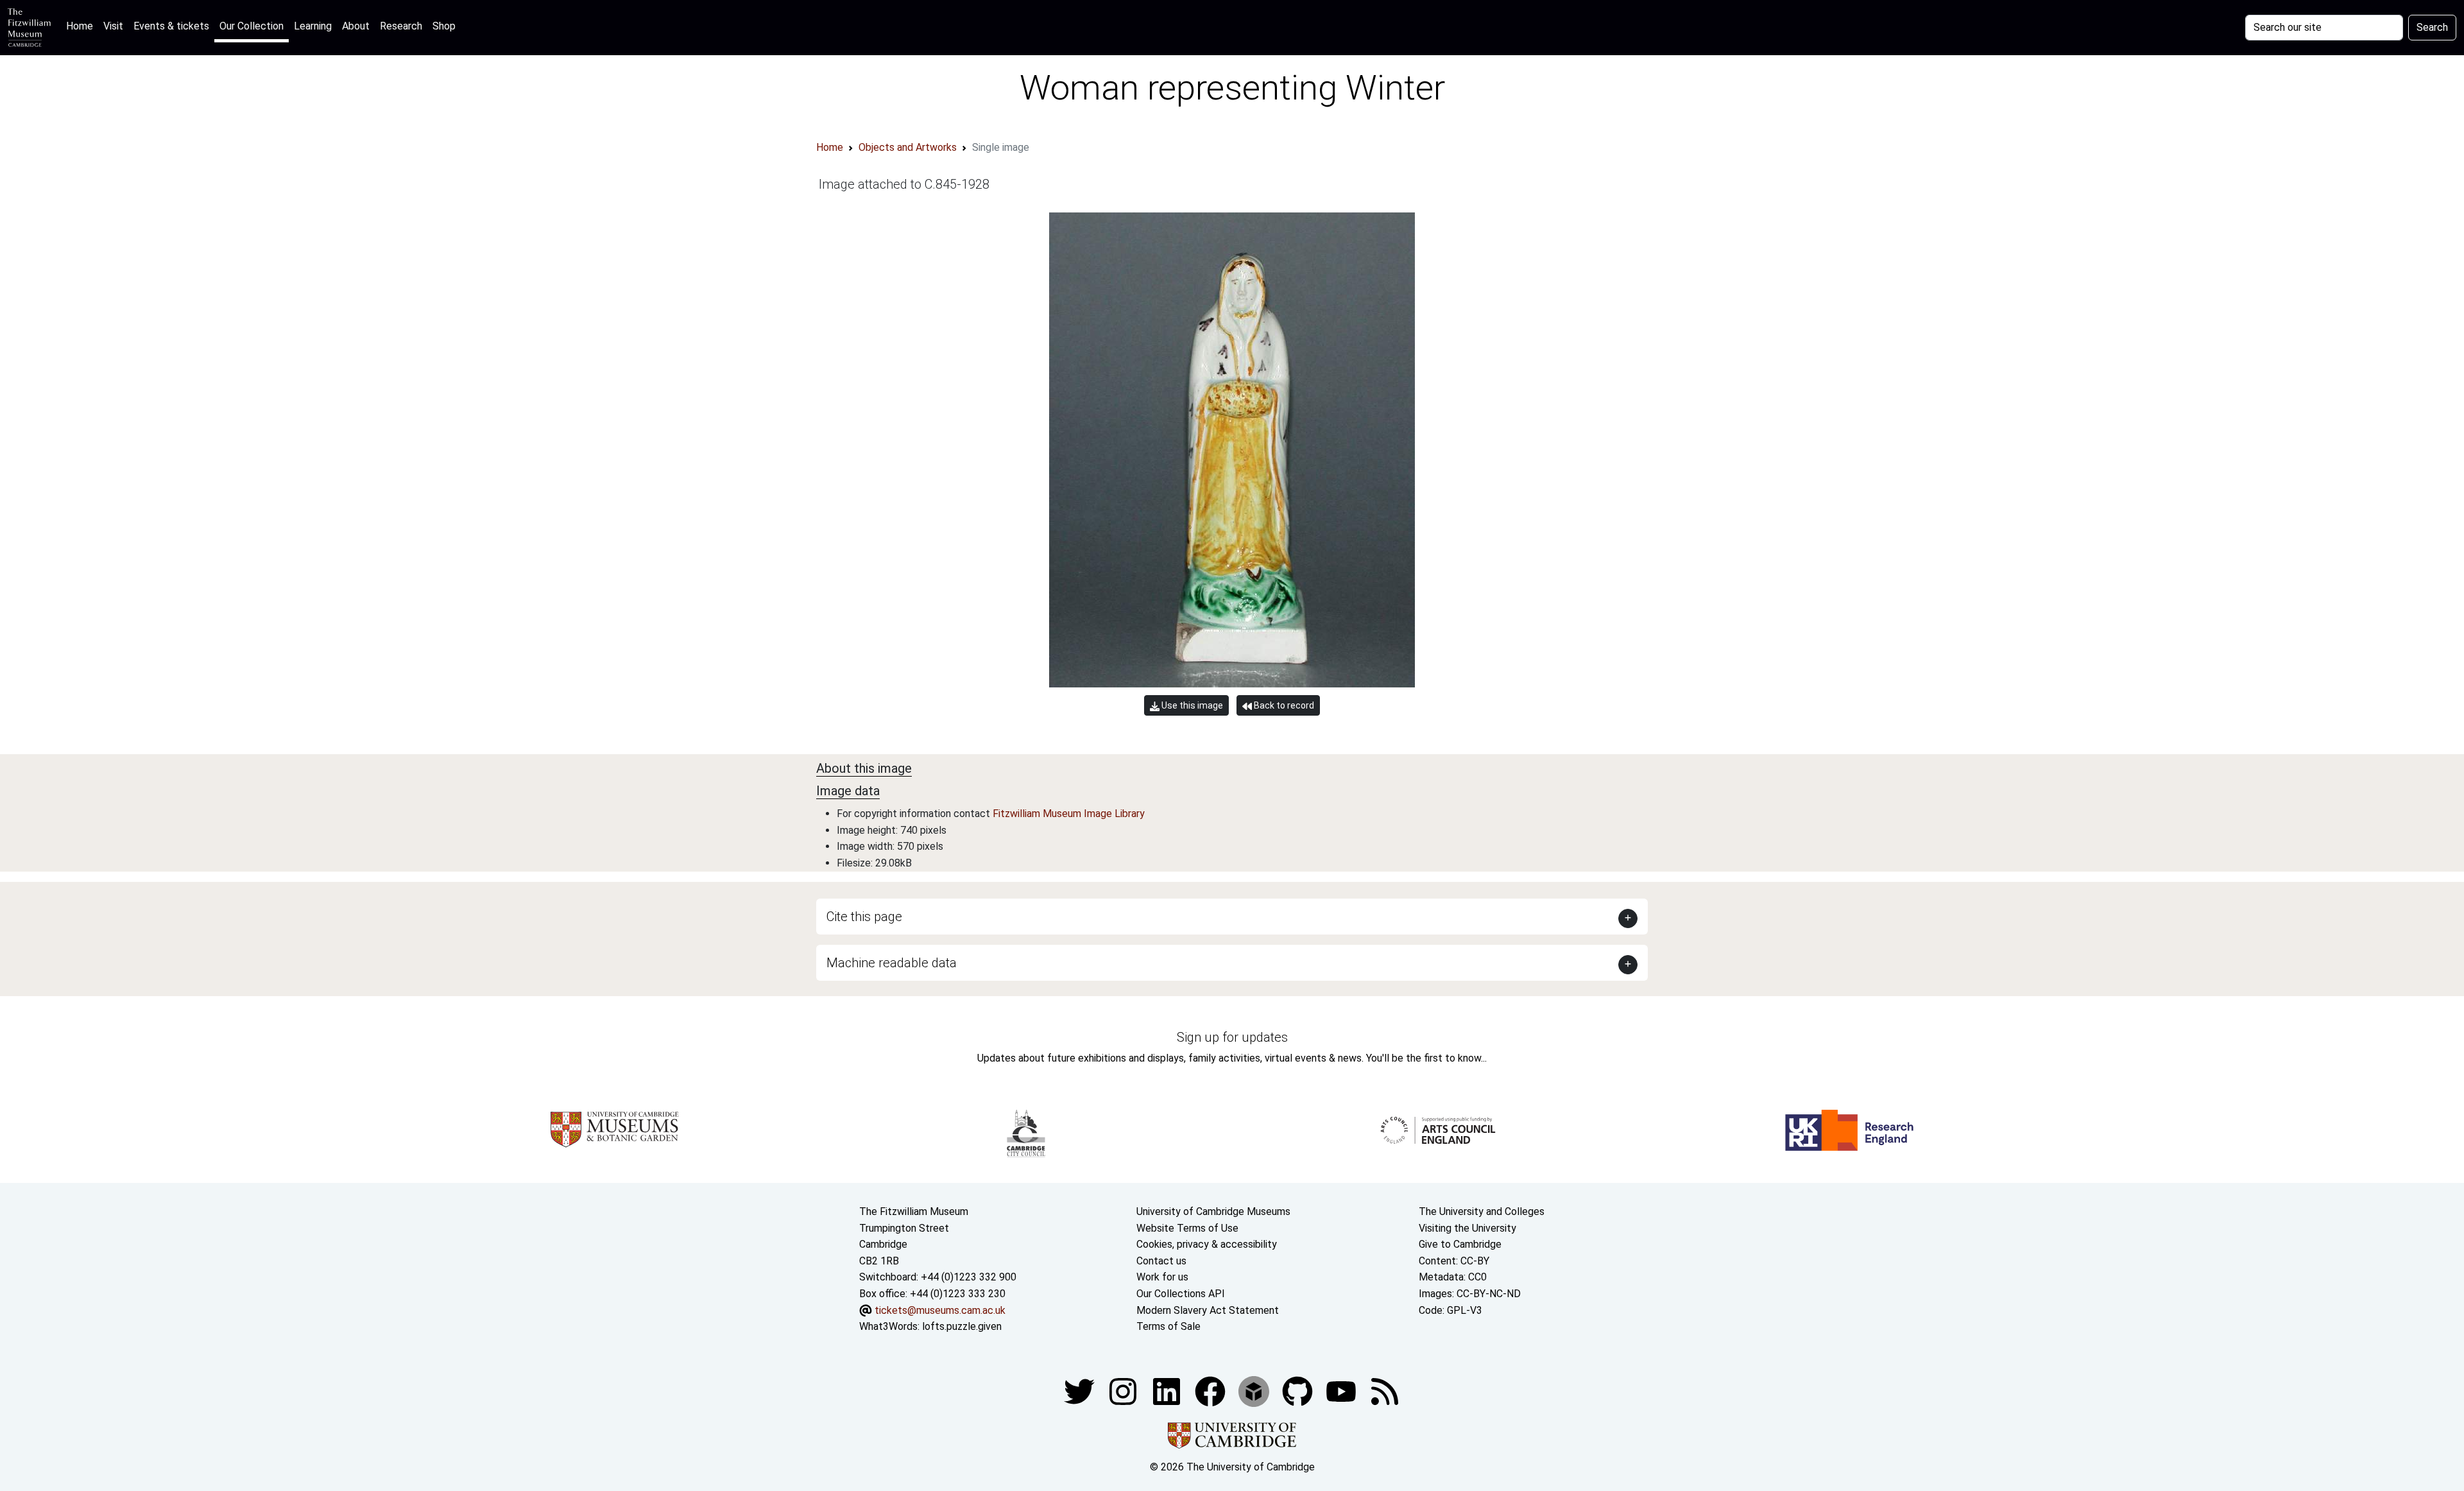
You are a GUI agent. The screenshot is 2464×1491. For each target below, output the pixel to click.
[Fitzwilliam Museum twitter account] (1081, 1391)
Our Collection (252, 26)
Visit (113, 26)
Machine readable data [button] (892, 963)
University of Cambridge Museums (1213, 1211)
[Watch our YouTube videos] (1342, 1391)
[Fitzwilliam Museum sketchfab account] (1255, 1391)
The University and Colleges (1482, 1211)
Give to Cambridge (1460, 1244)
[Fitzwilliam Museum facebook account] (1168, 1391)
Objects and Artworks (908, 147)
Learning (313, 26)
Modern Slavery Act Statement (1208, 1310)
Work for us (1162, 1277)
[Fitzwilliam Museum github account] (1299, 1391)
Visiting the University (1467, 1228)
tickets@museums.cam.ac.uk (940, 1310)
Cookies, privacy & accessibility (1207, 1244)
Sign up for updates (1232, 1037)
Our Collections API (1181, 1294)
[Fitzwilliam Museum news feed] (1385, 1391)
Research (401, 26)
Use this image (1191, 705)
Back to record (1283, 705)
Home (82, 26)
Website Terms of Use (1187, 1228)
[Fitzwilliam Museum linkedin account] (1211, 1391)
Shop (444, 26)
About (356, 26)
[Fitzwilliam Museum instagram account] (1124, 1391)
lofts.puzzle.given (962, 1326)
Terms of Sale (1168, 1326)
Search (2432, 27)
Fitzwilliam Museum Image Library (1069, 814)
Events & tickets (171, 26)
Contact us (1161, 1261)
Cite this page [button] (864, 917)
